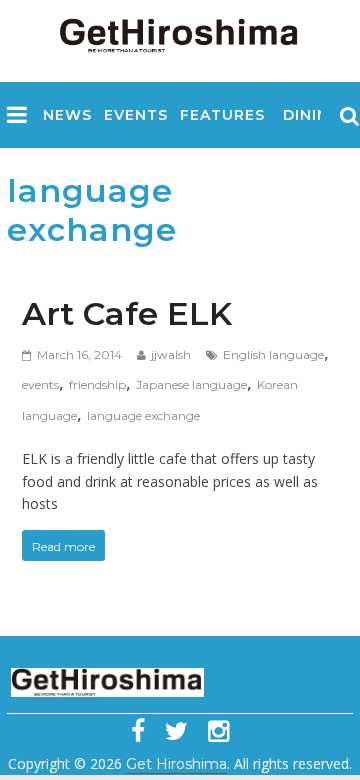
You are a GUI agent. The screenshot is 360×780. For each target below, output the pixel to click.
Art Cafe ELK (127, 313)
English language (273, 354)
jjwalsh (171, 354)
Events (136, 115)
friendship (97, 384)
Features (222, 115)
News (67, 115)
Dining (312, 115)
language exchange (143, 415)
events (40, 384)
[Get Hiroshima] (180, 31)
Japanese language (191, 384)
